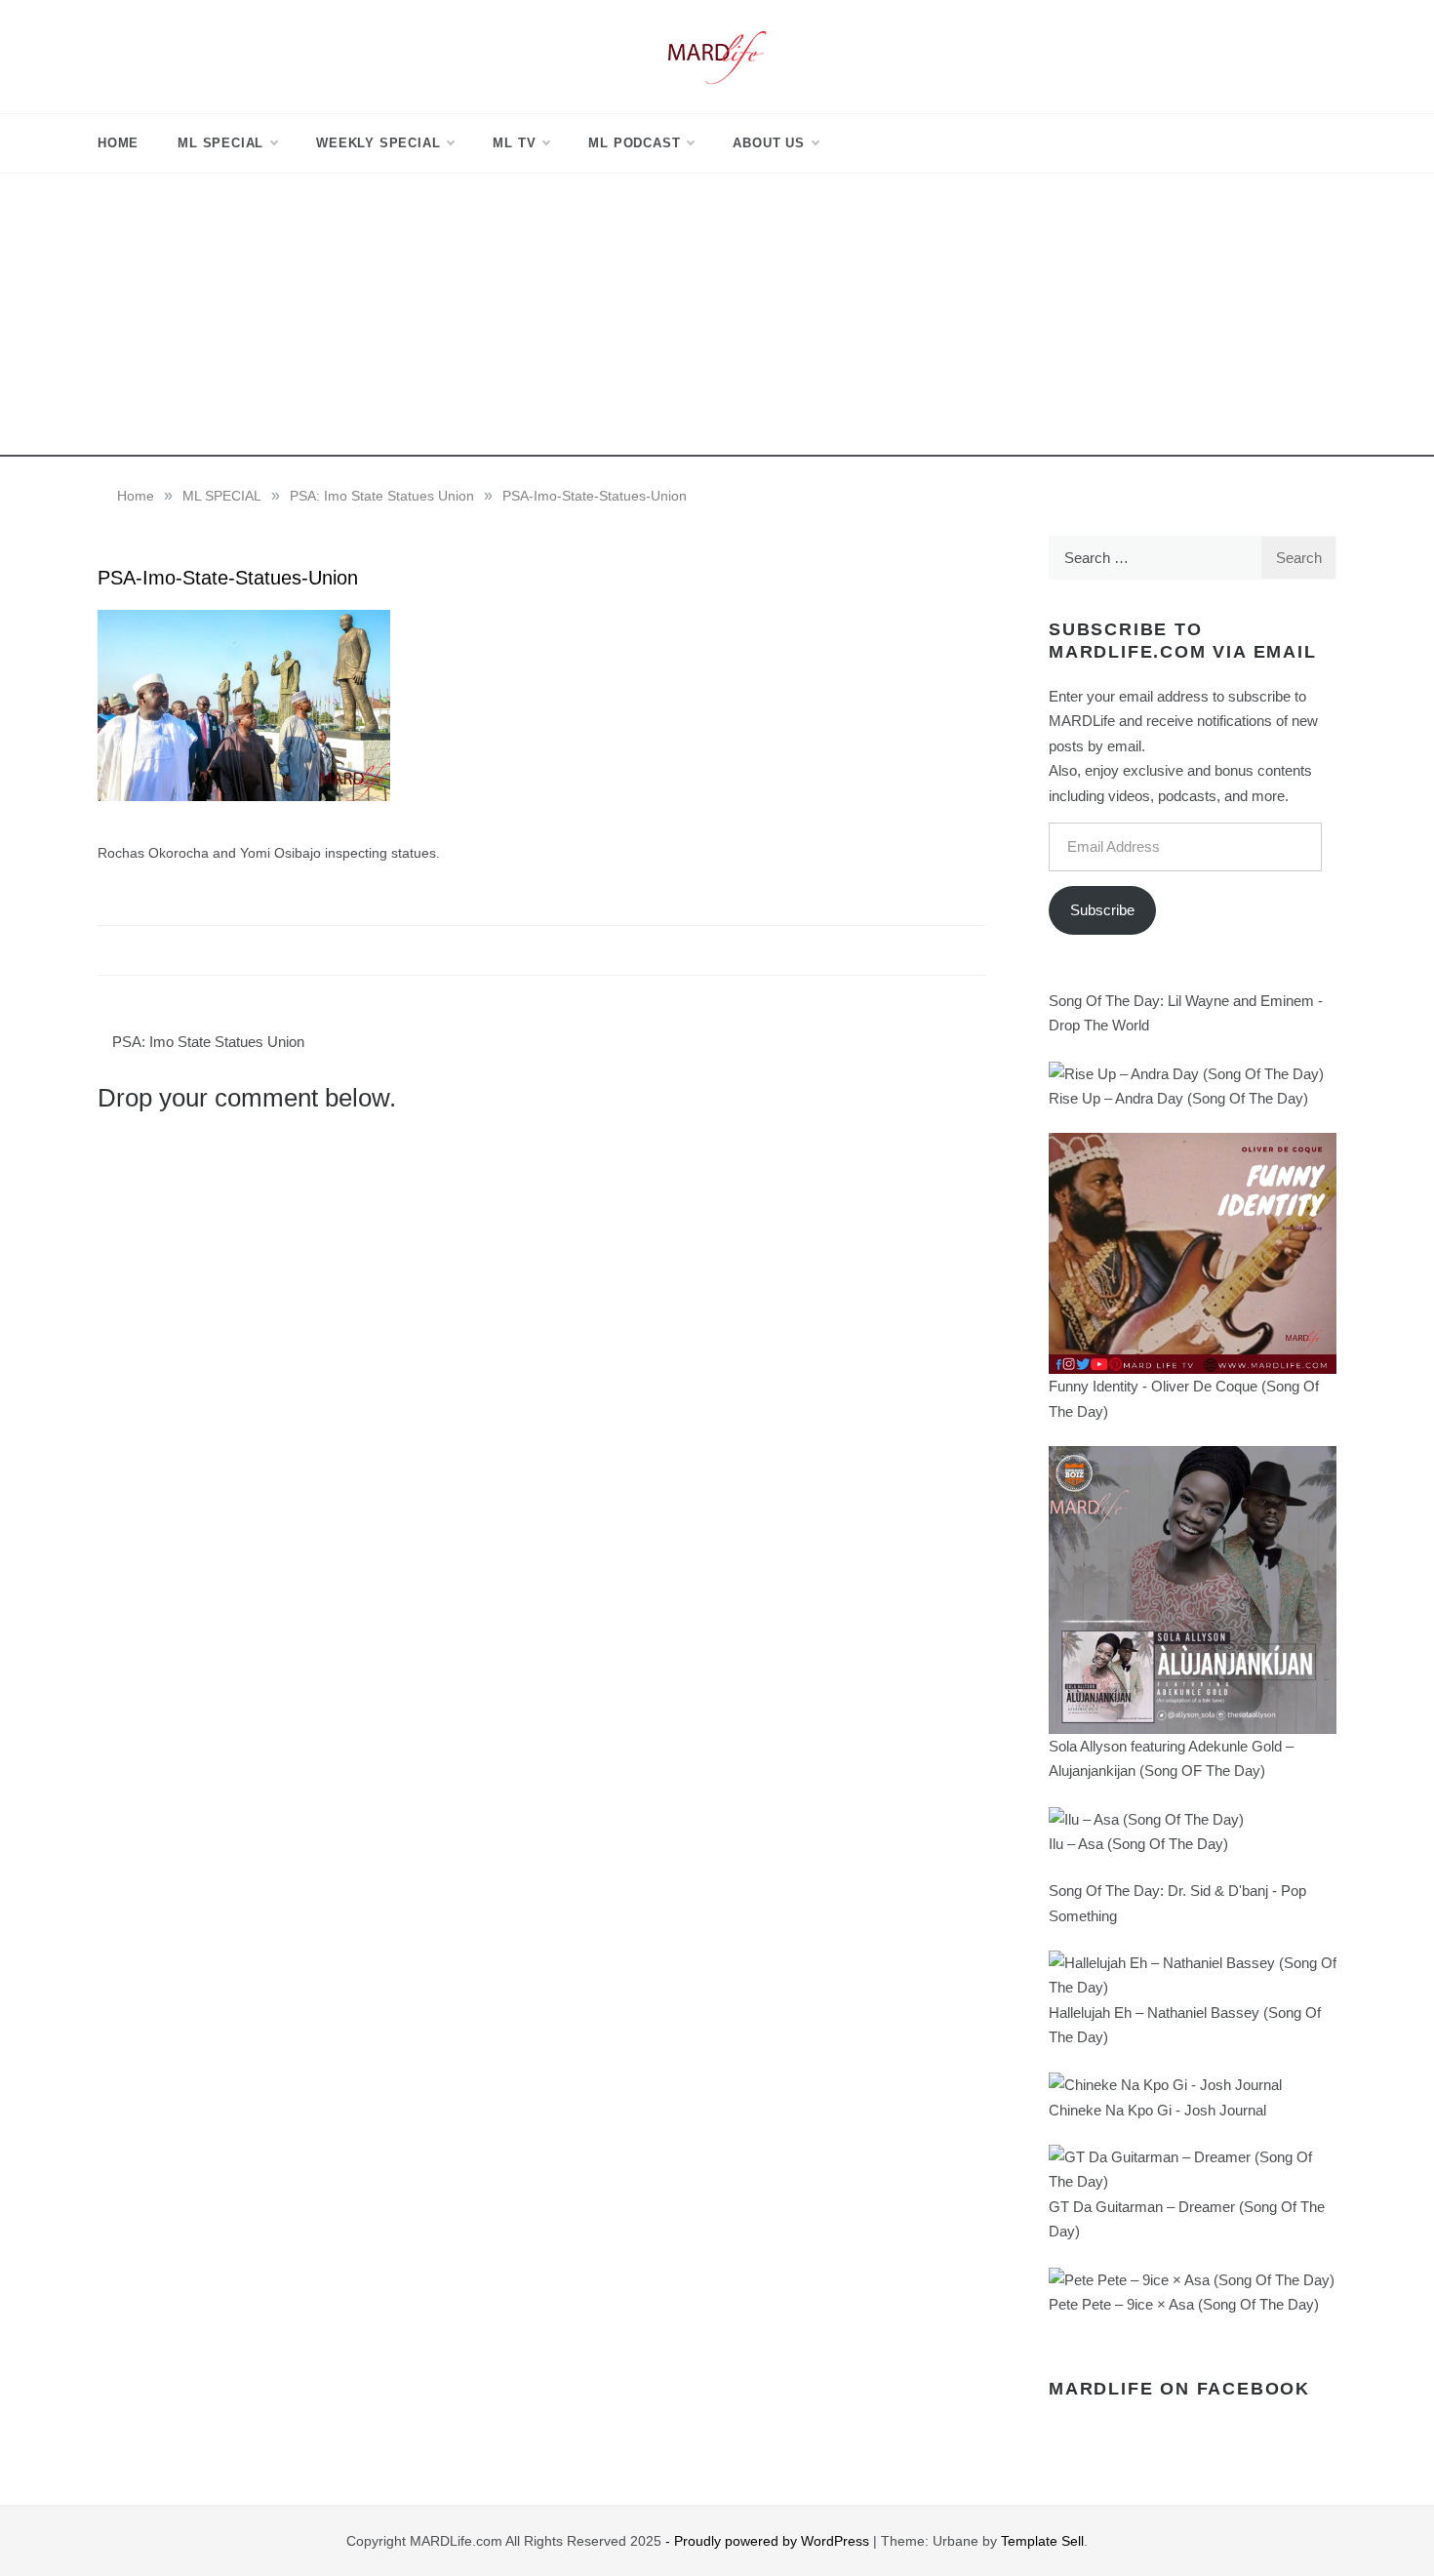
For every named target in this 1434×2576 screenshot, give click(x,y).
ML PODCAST (634, 143)
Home (118, 143)
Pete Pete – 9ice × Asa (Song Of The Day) (1184, 2304)
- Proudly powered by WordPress (769, 2541)
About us (768, 143)
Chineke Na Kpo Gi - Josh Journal (1157, 2110)
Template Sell (1042, 2541)
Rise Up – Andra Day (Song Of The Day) (1178, 1098)
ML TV (514, 143)
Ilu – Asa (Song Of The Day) (1138, 1844)
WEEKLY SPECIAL (378, 143)
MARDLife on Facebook (1179, 2389)
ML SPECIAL (220, 143)
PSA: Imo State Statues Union (208, 1042)
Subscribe (1102, 910)
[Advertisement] (717, 320)
